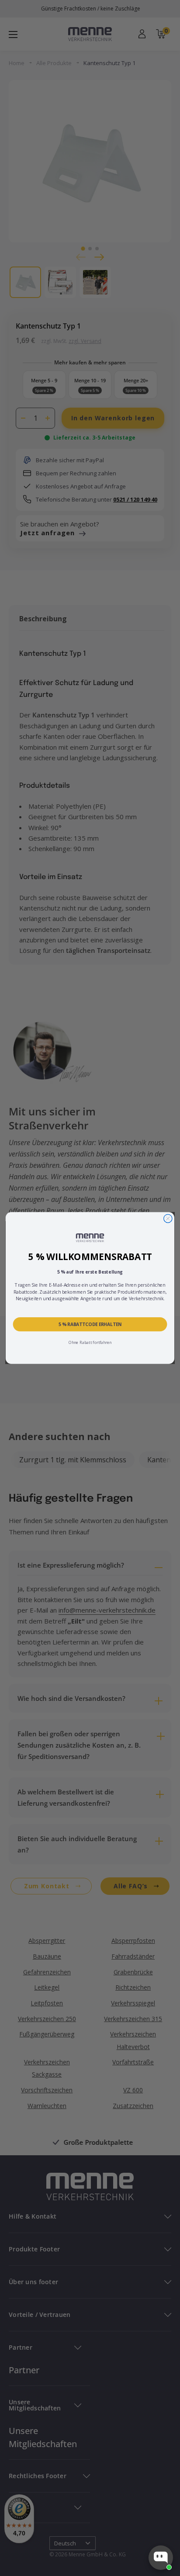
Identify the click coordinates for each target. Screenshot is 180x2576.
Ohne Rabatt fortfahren (90, 1343)
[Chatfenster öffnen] (161, 2558)
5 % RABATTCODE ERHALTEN (90, 1324)
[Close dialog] (168, 1218)
